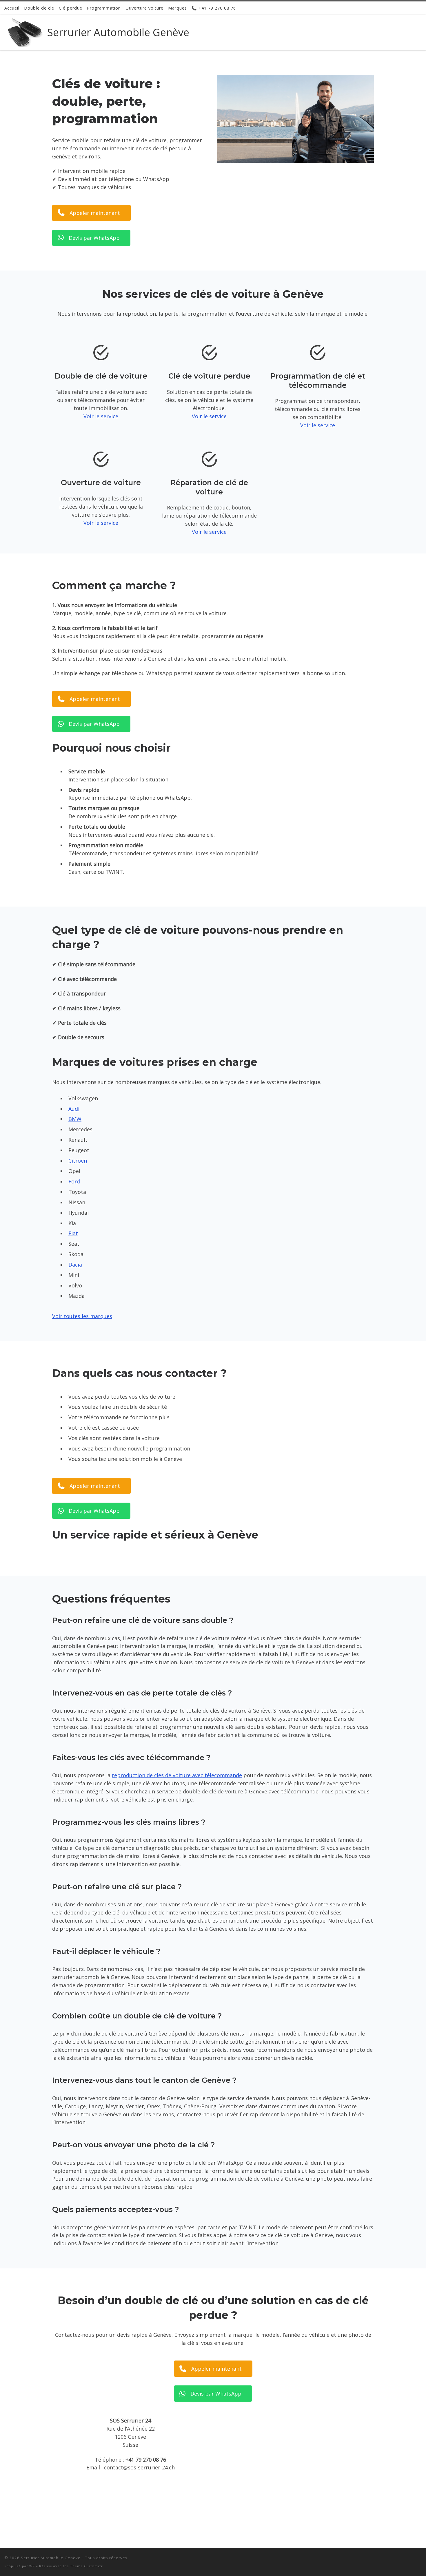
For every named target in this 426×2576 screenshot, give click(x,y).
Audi (74, 1109)
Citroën (78, 1161)
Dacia (75, 1265)
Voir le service (101, 416)
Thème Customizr (87, 2566)
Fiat (73, 1233)
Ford (74, 1181)
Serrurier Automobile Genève (51, 2558)
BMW (75, 1119)
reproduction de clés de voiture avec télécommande (177, 1775)
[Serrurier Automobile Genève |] (25, 31)
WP (32, 2566)
